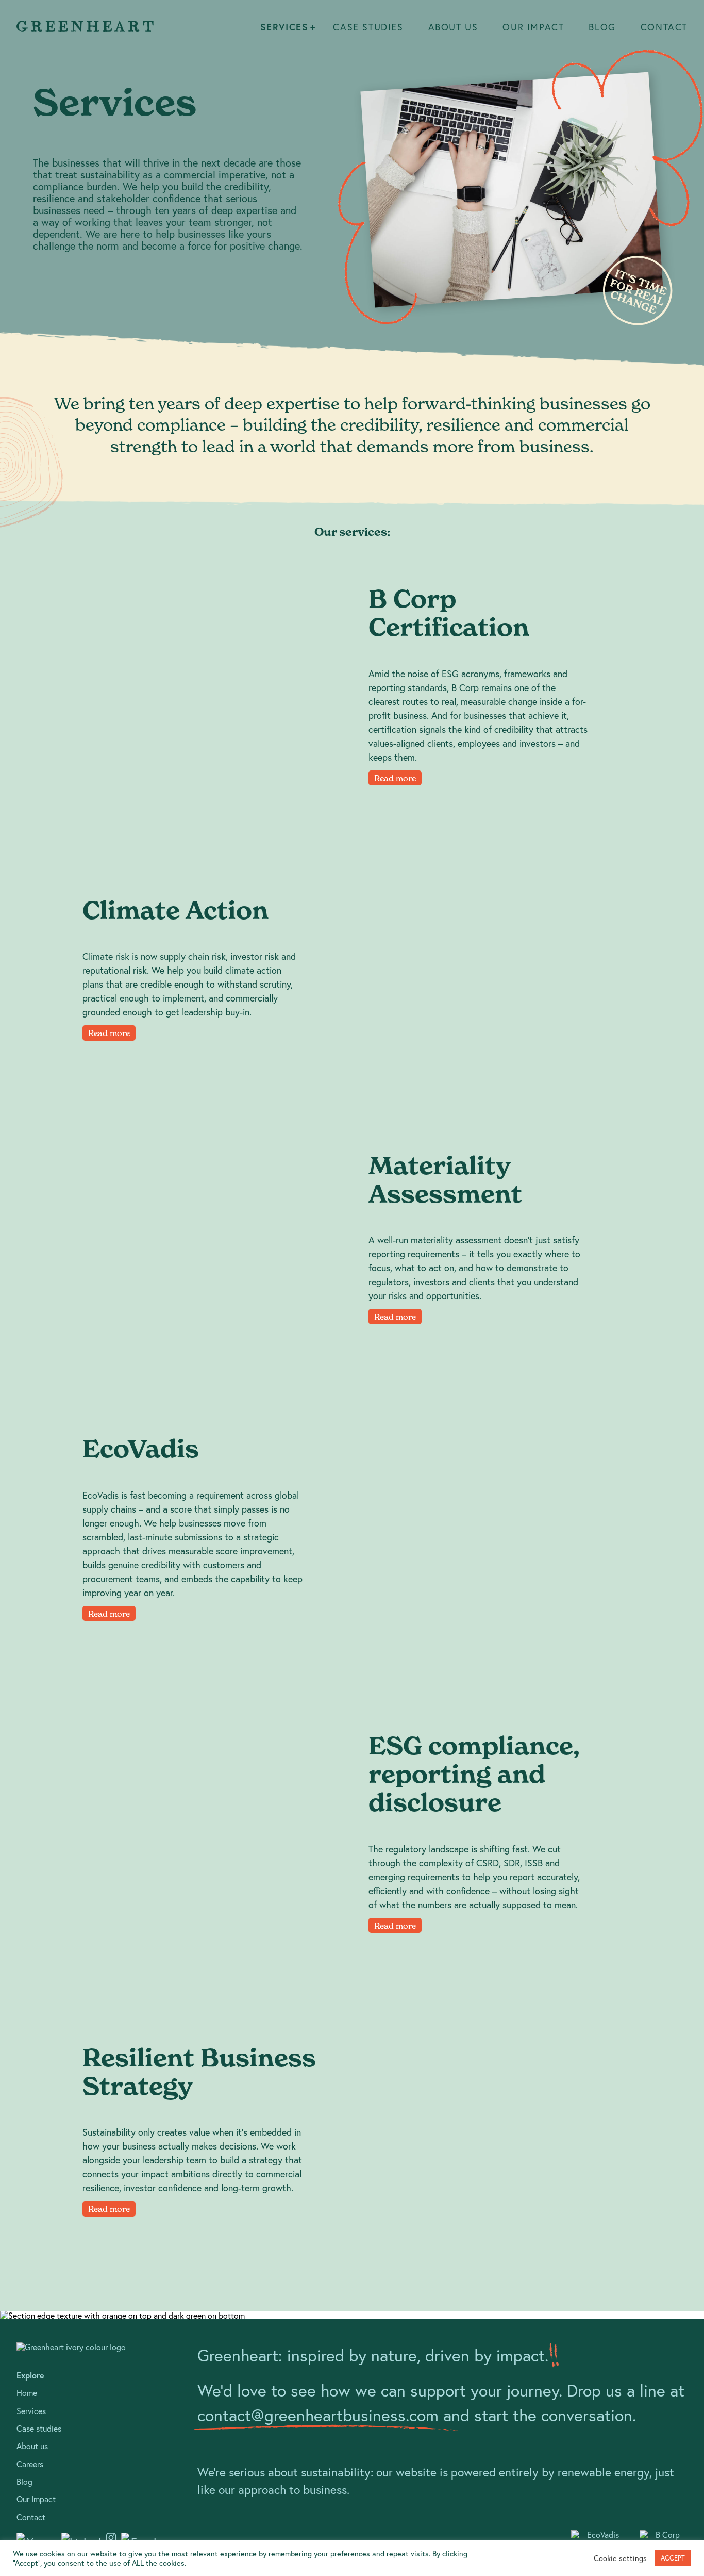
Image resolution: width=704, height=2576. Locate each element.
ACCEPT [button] (673, 2558)
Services (284, 27)
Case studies (368, 27)
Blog (602, 27)
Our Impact (533, 27)
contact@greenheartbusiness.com (318, 2415)
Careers (30, 2464)
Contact (664, 27)
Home (27, 2393)
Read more (395, 778)
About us (453, 27)
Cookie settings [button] (620, 2558)
